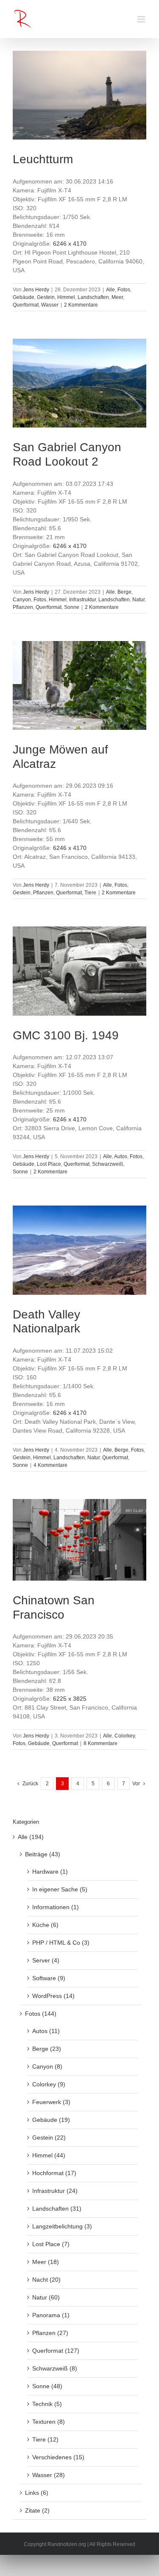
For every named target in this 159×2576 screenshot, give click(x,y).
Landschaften (93, 297)
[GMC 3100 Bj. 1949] (79, 971)
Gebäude (24, 297)
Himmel (66, 297)
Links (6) (37, 2493)
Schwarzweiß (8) (55, 2368)
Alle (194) (31, 1837)
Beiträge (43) (43, 1854)
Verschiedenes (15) (58, 2457)
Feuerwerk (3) (51, 2102)
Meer (117, 297)
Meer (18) (46, 2262)
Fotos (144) (41, 2014)
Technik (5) (47, 2404)
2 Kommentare (81, 305)
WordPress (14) (53, 1996)
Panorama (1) (51, 2315)
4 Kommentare (50, 1465)
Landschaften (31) (57, 2209)
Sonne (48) (47, 2386)
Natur (138, 600)
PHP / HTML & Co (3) (61, 1943)
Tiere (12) (45, 2439)
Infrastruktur (82, 600)
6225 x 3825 (70, 1699)
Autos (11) (46, 2031)
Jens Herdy (36, 290)
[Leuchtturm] (79, 95)
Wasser (50, 305)
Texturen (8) (49, 2422)
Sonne (72, 607)
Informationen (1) (56, 1907)
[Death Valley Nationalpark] (79, 1250)
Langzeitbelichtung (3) (62, 2226)
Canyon (22, 600)
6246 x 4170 (70, 244)
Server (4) (46, 1960)
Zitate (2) (37, 2510)
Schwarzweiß (107, 1164)
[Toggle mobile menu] (142, 19)
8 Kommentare (100, 1743)
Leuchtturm (43, 159)
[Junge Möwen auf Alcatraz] (79, 685)
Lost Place (49, 1164)
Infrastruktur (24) (55, 2191)
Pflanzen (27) (50, 2333)
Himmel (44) (49, 2155)
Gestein (46, 297)
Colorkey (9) (49, 2084)
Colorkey (125, 1736)
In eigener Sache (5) (60, 1889)
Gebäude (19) (51, 2120)
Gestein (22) (49, 2138)
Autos (121, 1156)
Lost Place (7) (51, 2244)
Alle (110, 290)
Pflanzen (23, 607)
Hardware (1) (50, 1872)
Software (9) (49, 1978)
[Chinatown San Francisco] (79, 1540)
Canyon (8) (47, 2066)
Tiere (90, 893)
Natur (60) (46, 2297)
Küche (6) (45, 1925)
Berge (124, 592)
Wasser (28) (49, 2475)
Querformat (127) (56, 2351)
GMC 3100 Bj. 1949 (66, 1035)
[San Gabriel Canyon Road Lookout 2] (79, 383)
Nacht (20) (46, 2280)
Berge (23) (47, 2049)
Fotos (124, 290)
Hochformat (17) (54, 2173)
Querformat (26, 305)
